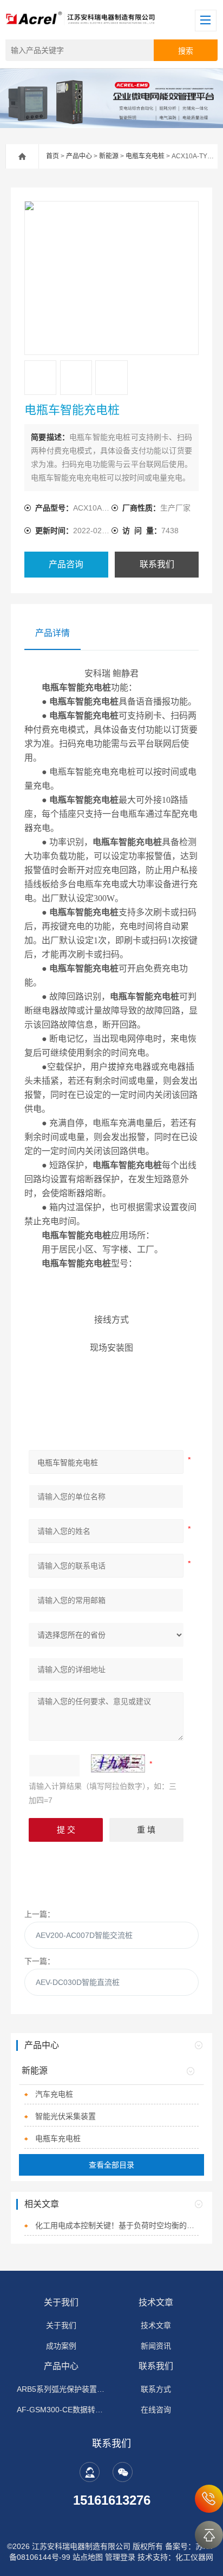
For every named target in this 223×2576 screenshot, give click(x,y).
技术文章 (156, 2302)
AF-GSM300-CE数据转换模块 (61, 2410)
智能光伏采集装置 (65, 2116)
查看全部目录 (111, 2165)
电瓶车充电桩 (145, 156)
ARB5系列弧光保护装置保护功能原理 (61, 2389)
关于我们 (61, 2302)
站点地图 (88, 2557)
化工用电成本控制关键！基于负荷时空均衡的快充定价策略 (117, 2225)
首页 (53, 156)
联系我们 (157, 564)
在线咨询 (156, 2410)
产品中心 (79, 156)
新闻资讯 (156, 2346)
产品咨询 (66, 564)
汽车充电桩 (54, 2094)
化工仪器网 (194, 2557)
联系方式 (156, 2389)
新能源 (109, 156)
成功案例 (61, 2346)
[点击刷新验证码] (118, 1763)
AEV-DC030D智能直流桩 (78, 1982)
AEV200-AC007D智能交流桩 (84, 1935)
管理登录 (120, 2557)
